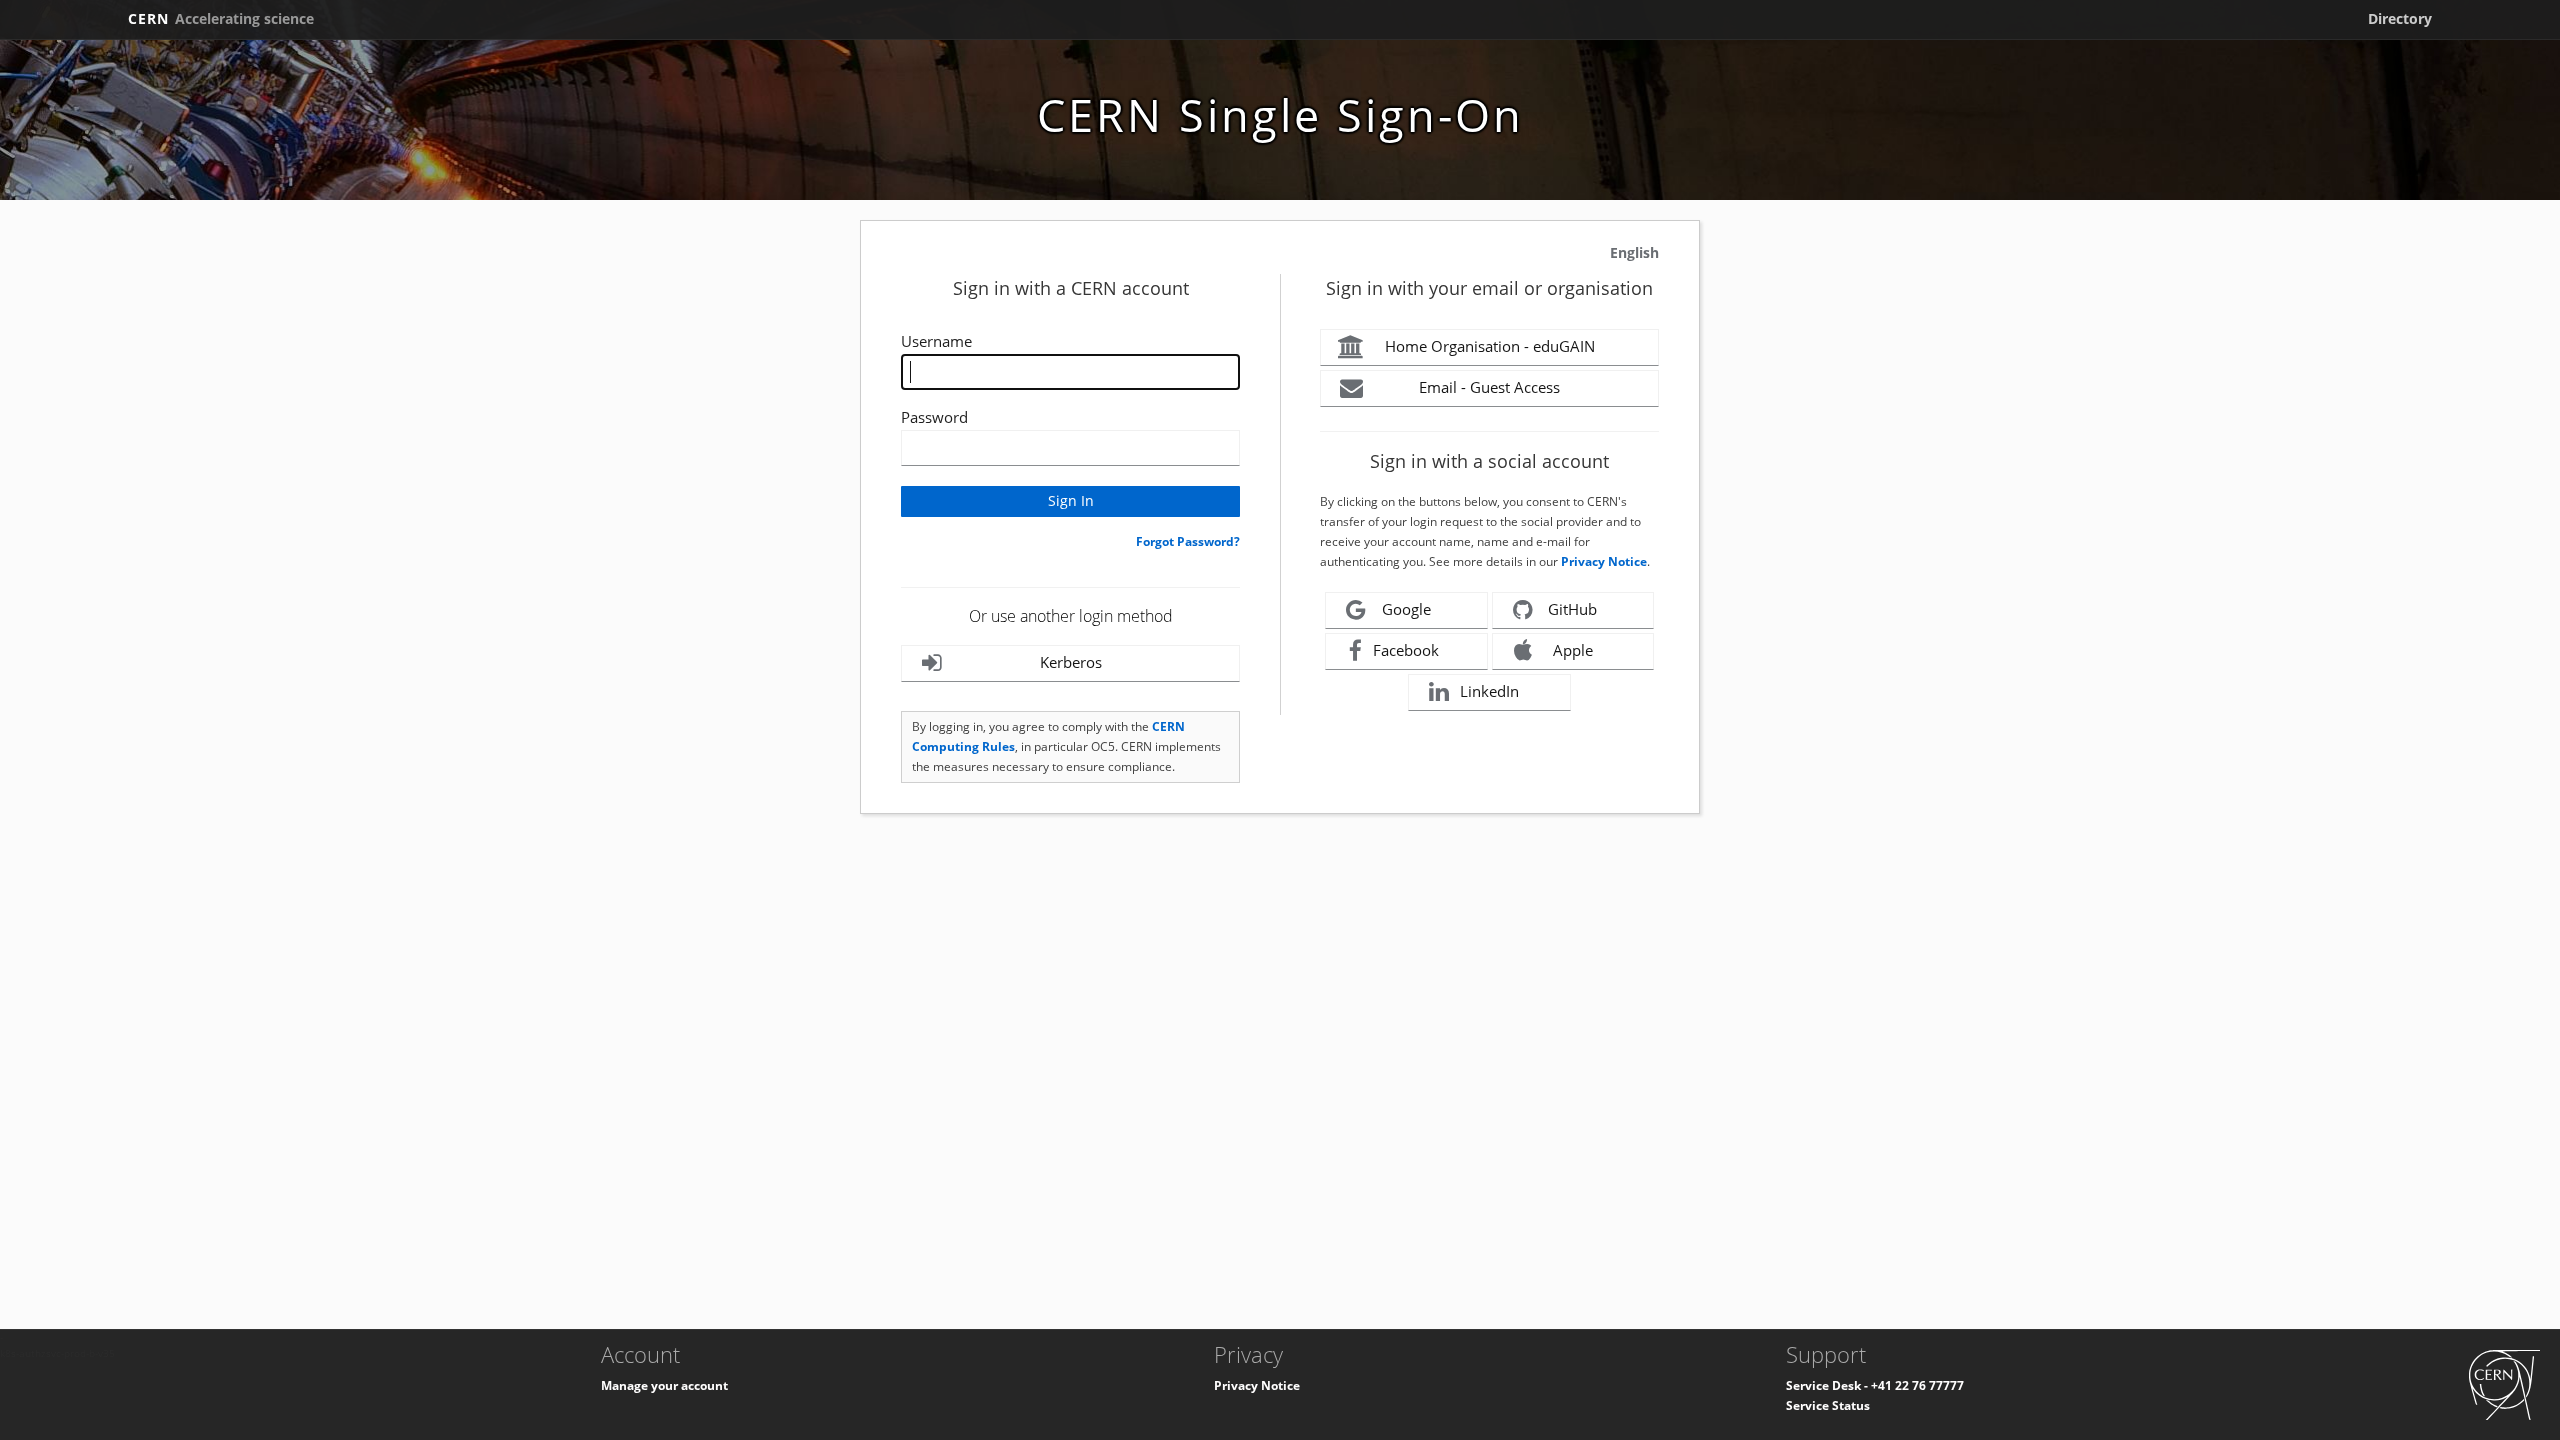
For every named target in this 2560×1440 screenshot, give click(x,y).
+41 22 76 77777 (1917, 1385)
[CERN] (2504, 1383)
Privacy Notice (1604, 561)
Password (934, 417)
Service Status (1828, 1405)
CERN (221, 18)
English (1634, 252)
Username (936, 341)
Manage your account (664, 1385)
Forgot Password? (1188, 541)
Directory (2400, 18)
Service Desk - (1828, 1385)
